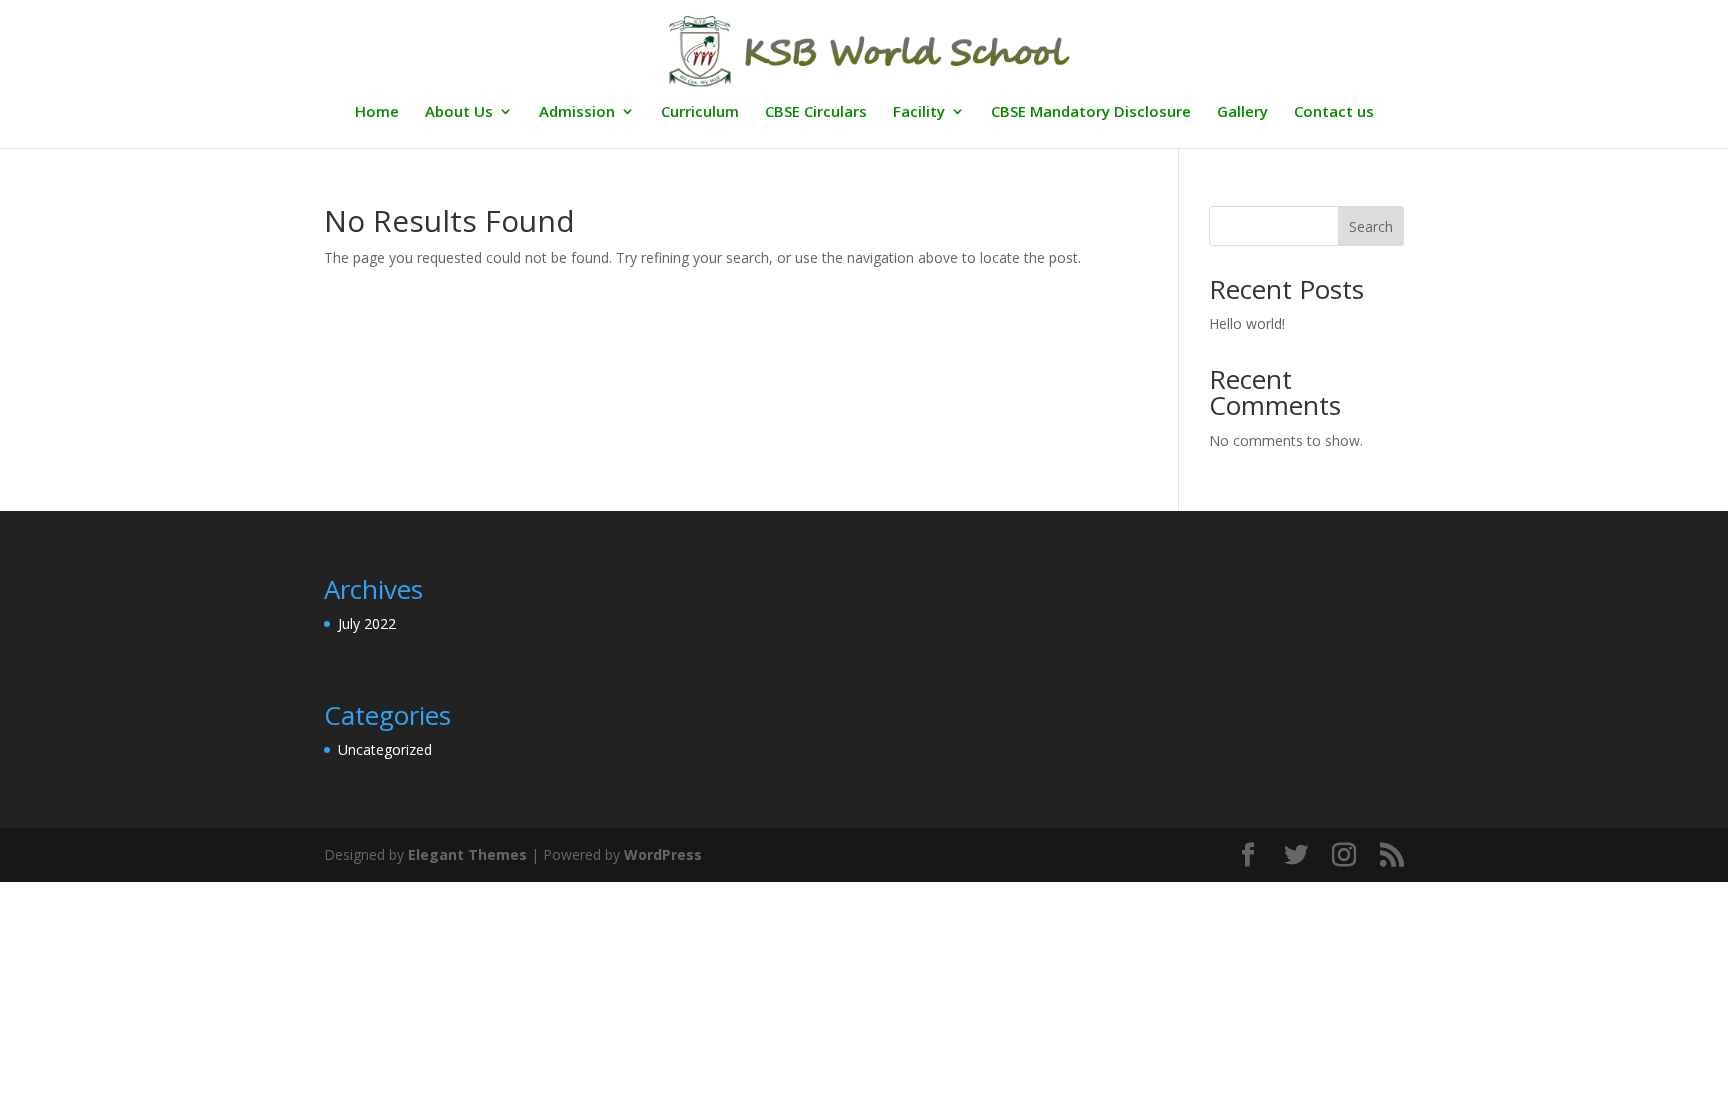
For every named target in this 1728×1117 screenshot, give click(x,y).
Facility (919, 112)
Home (377, 112)
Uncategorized (385, 749)
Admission (577, 112)
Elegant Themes (467, 854)
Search (1371, 226)
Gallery (1242, 112)
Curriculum (700, 112)
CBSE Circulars (816, 112)
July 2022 (367, 623)
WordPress (663, 854)
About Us (459, 112)
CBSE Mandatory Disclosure (1091, 112)
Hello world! (1247, 323)
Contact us (1334, 112)
